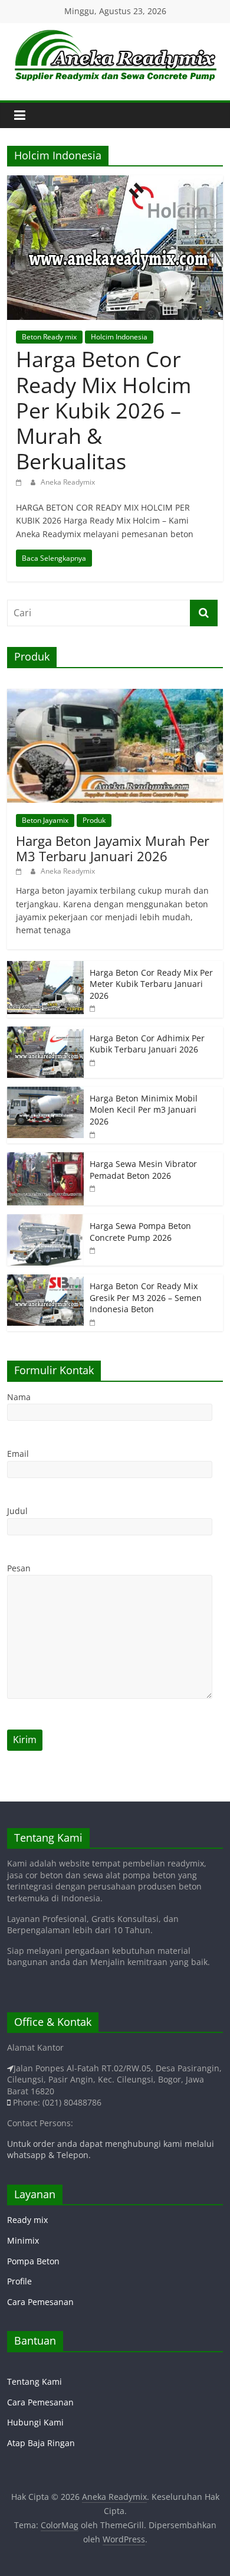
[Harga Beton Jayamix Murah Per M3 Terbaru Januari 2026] (115, 695)
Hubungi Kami (35, 2422)
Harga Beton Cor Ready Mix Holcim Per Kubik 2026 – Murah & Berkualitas (103, 410)
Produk (94, 820)
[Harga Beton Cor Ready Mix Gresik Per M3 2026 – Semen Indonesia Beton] (45, 1281)
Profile (19, 2281)
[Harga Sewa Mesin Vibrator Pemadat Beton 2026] (45, 1158)
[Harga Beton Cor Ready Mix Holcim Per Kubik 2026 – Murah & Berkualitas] (115, 182)
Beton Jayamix (45, 820)
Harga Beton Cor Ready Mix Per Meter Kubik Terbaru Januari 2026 (151, 984)
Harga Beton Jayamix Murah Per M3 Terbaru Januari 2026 (113, 848)
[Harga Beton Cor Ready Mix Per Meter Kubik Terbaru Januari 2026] (45, 967)
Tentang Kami (34, 2382)
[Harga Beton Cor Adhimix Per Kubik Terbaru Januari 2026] (45, 1033)
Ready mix (27, 2220)
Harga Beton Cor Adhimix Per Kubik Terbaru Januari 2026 (147, 1044)
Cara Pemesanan (40, 2302)
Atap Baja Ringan (41, 2443)
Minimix (23, 2240)
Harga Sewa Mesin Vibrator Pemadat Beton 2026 (143, 1170)
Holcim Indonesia (119, 337)
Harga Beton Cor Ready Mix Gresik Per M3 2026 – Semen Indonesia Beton (146, 1297)
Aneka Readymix (68, 482)
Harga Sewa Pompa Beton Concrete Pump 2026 (140, 1232)
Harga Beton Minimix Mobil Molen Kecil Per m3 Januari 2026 (144, 1110)
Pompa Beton (33, 2261)
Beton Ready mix (49, 337)
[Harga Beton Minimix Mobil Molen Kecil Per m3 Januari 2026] (45, 1093)
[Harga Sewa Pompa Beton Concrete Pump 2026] (45, 1220)
